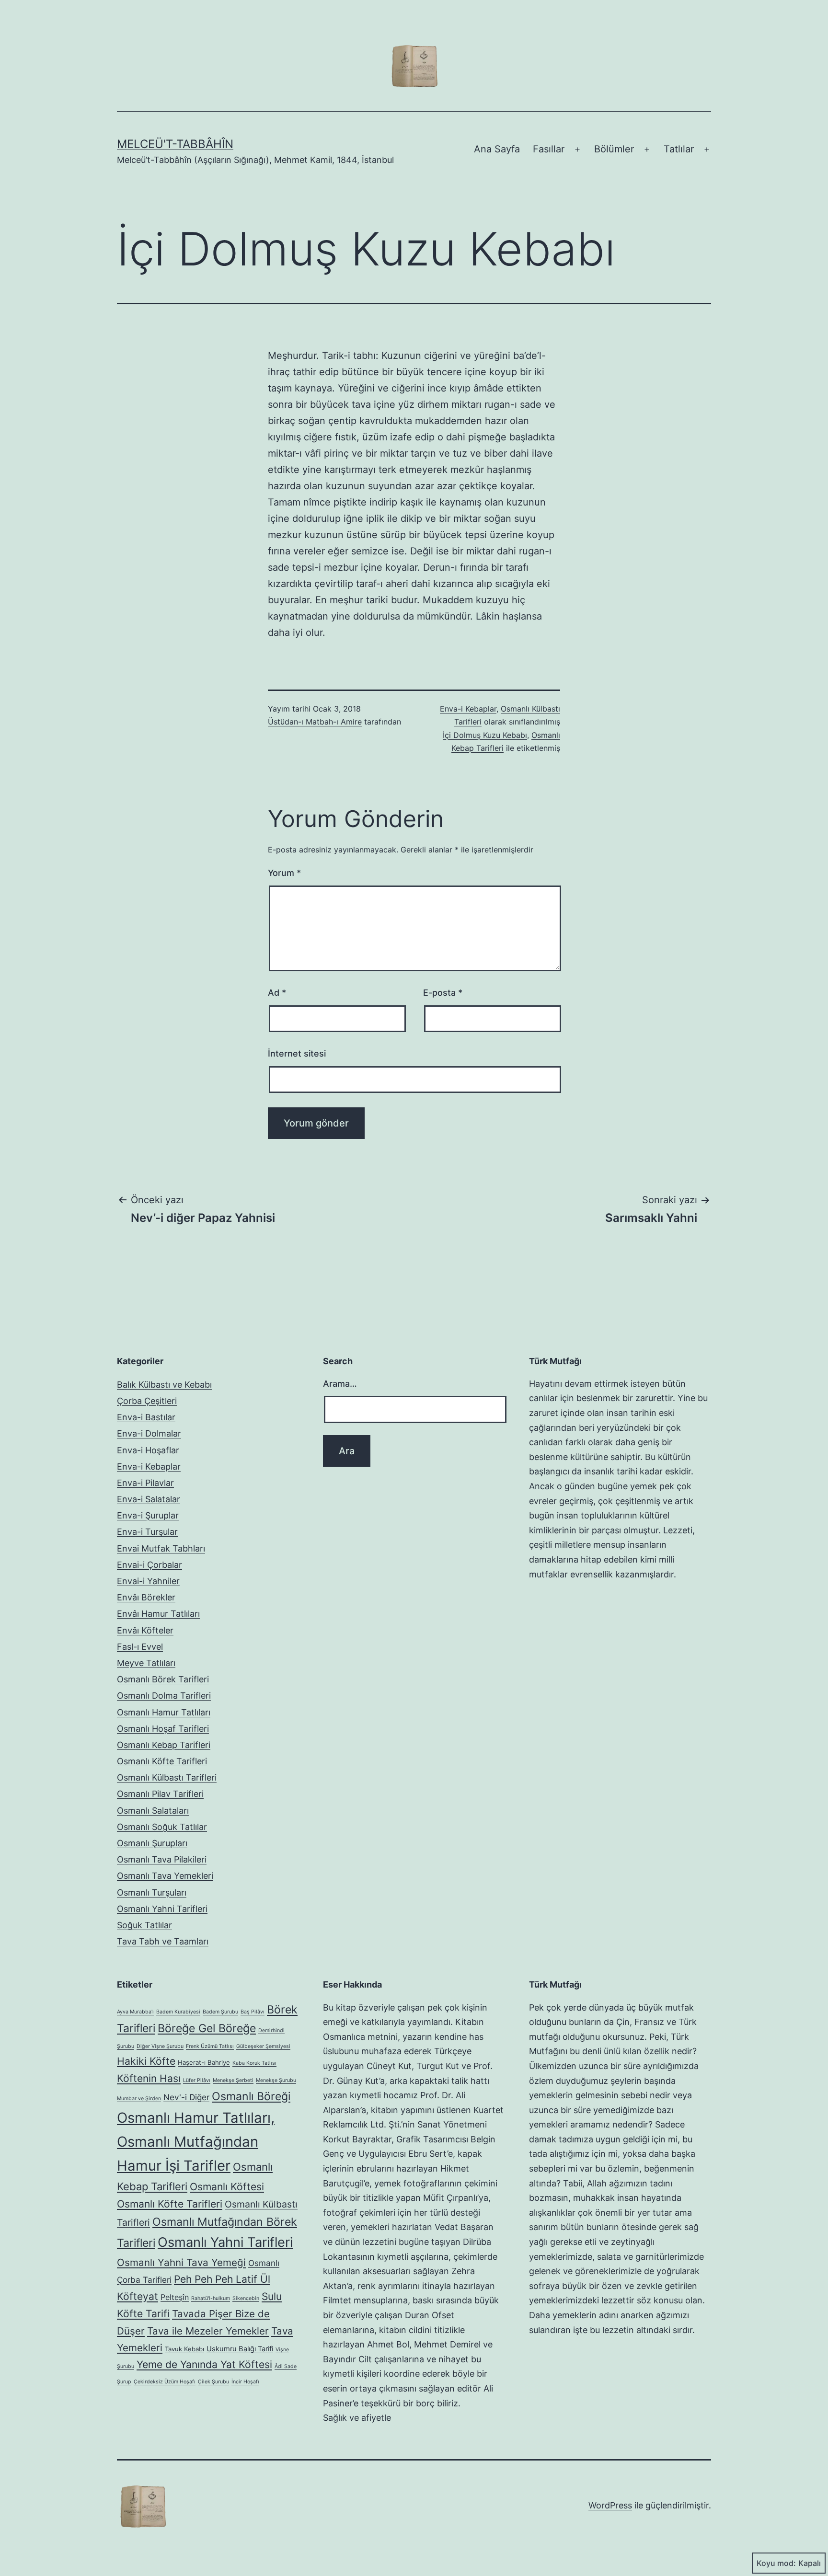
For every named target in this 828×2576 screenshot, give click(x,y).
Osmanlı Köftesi (227, 2187)
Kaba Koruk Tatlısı (254, 2063)
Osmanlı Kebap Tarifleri (164, 1745)
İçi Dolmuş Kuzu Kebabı (485, 735)
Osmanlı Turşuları (152, 1892)
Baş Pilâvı (253, 2012)
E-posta (443, 993)
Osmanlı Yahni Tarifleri (162, 1909)
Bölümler (614, 149)
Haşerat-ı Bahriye (204, 2062)
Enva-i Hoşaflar (148, 1450)
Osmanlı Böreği (251, 2096)
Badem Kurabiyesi (178, 2012)
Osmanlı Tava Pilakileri (162, 1859)
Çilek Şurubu (213, 2382)
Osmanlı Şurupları (152, 1843)
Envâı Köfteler (145, 1630)
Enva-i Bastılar (146, 1417)
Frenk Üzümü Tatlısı (210, 2046)
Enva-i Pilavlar (145, 1483)
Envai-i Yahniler (148, 1581)
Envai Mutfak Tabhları (161, 1548)
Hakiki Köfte (146, 2061)
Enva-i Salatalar (149, 1499)
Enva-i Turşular (147, 1532)
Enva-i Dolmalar (149, 1433)
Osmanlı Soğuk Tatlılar (162, 1827)
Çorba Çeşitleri (147, 1401)
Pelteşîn (175, 2297)
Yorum (284, 873)
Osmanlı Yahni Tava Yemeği (181, 2262)
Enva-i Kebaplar (468, 709)
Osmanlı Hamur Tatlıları (164, 1712)
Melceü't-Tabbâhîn (175, 144)
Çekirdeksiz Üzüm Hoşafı (165, 2382)
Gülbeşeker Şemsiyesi (263, 2046)
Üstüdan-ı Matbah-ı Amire (315, 722)
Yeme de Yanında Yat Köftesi (204, 2364)
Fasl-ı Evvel (140, 1647)
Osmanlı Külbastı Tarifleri (167, 1777)
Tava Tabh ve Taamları (163, 1941)
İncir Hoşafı (245, 2382)
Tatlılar (679, 149)
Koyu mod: (776, 2563)
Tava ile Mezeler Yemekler (208, 2331)
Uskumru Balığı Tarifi (240, 2349)
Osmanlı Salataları (153, 1811)
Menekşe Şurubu (276, 2080)
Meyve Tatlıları (146, 1663)
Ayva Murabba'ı (135, 2012)
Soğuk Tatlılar (144, 1925)
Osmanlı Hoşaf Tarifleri (163, 1729)
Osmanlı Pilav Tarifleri (160, 1794)
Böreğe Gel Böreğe (207, 2028)
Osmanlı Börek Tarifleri (163, 1679)
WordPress (610, 2505)
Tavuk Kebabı (184, 2349)
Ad (277, 993)
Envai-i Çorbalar (149, 1565)
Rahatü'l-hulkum (211, 2298)
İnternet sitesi (297, 1053)
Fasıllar (549, 149)
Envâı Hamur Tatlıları (158, 1614)
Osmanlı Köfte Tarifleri (162, 1761)
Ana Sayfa (497, 149)
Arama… (340, 1384)
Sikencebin (246, 2298)
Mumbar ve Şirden (139, 2099)
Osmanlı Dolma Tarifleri (164, 1696)
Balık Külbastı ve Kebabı (164, 1385)
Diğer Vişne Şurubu (160, 2046)
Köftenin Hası (149, 2078)
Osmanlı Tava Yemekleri (165, 1876)
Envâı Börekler (146, 1597)
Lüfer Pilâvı (197, 2080)
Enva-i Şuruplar (148, 1515)
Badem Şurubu (220, 2012)
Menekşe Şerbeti (233, 2080)
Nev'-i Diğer (186, 2097)
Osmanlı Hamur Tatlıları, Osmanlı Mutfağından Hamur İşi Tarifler (196, 2142)
